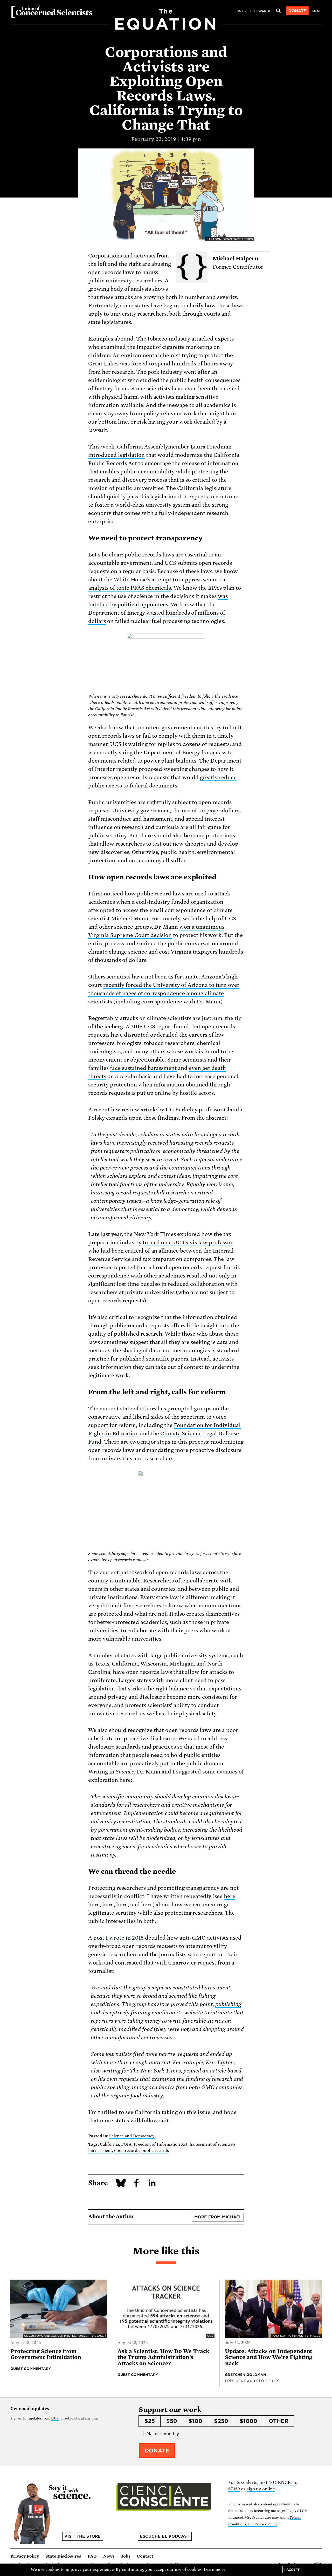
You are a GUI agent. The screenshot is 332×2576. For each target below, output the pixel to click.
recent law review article (125, 1110)
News (109, 2556)
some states (135, 305)
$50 (172, 2421)
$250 (221, 2421)
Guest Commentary (31, 2369)
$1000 (248, 2421)
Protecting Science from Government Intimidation (46, 2354)
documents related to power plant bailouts (142, 761)
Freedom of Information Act (161, 2144)
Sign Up (240, 11)
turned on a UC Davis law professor (188, 1242)
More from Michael (218, 2217)
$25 (150, 2421)
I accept (292, 2570)
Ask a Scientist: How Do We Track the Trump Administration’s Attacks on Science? (163, 2357)
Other (279, 2421)
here (230, 1896)
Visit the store (82, 2536)
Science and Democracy (132, 2136)
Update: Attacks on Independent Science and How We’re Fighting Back (269, 2357)
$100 (195, 2421)
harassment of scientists (213, 2144)
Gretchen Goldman (246, 2375)
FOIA (126, 2144)
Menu (317, 11)
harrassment (100, 2151)
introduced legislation (116, 455)
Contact (145, 2556)
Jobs (126, 2556)
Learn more (215, 2570)
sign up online (261, 2489)
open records (127, 2151)
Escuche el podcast (165, 2536)
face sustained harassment (143, 1068)
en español (261, 11)
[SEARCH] (278, 11)
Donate (297, 11)
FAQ (92, 2556)
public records (155, 2151)
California (109, 2144)
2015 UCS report (152, 1027)
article (218, 2071)
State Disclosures (63, 2556)
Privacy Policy (25, 2556)
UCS (55, 2418)
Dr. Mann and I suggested (169, 1772)
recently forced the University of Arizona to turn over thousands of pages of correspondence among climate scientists (164, 993)
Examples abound (111, 339)
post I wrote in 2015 (119, 1938)
